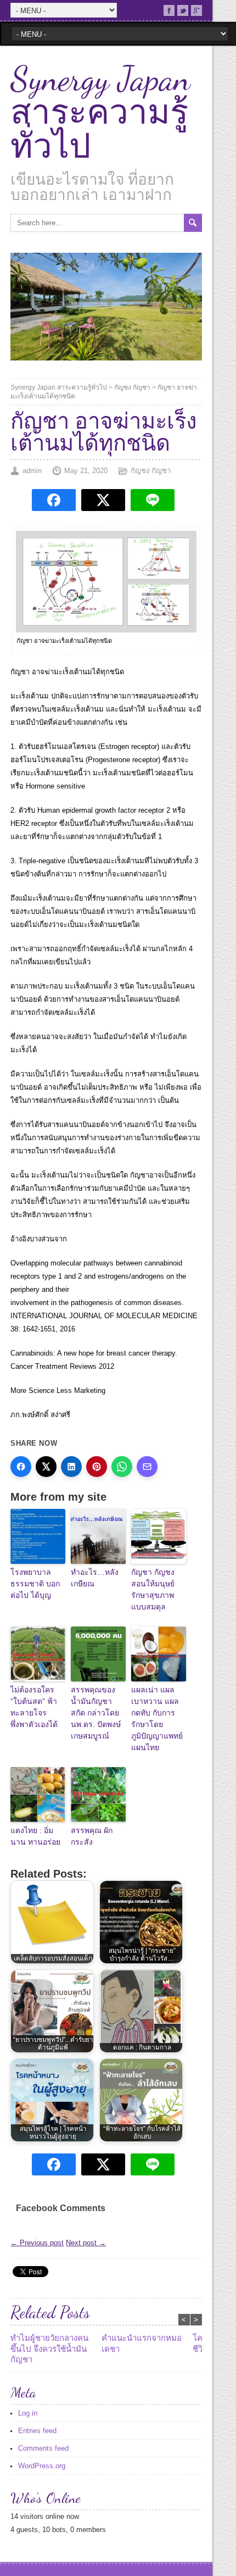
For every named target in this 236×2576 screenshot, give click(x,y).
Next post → (86, 2243)
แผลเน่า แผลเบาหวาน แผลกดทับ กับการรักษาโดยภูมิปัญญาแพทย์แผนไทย (157, 1719)
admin (32, 471)
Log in (28, 2413)
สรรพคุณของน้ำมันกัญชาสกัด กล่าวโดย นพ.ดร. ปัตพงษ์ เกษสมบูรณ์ (96, 1713)
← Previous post (37, 2243)
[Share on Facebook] (21, 1467)
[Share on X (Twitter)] (46, 1467)
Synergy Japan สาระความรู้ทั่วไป (100, 113)
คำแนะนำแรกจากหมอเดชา (142, 2343)
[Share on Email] (147, 1467)
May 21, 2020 (86, 471)
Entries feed (37, 2431)
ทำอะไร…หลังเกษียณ (95, 1578)
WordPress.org (42, 2466)
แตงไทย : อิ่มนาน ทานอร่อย (35, 1836)
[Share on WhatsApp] (122, 1467)
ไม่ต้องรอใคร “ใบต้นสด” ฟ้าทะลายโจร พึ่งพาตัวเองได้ (34, 1707)
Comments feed (43, 2448)
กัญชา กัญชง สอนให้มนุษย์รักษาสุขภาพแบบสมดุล (153, 1589)
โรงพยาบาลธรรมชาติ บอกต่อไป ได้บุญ (35, 1584)
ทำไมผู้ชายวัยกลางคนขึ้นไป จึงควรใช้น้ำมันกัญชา (49, 2349)
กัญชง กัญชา (132, 387)
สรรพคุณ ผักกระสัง (92, 1836)
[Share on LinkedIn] (71, 1467)
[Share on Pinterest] (97, 1467)
